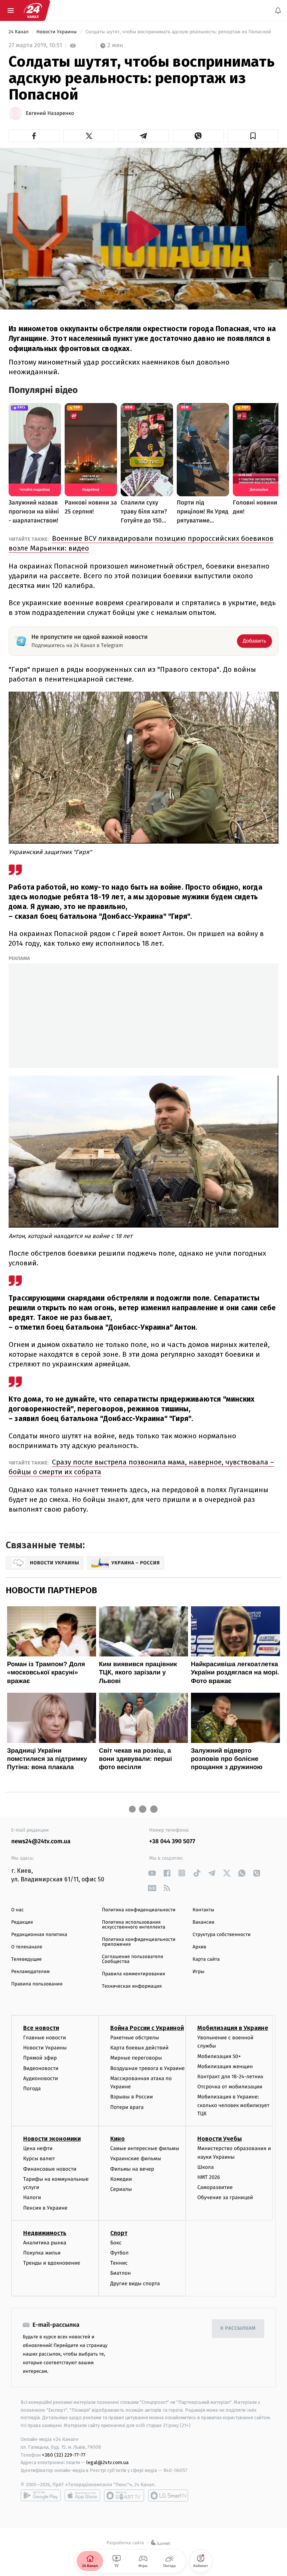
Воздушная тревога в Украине (147, 2068)
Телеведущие (27, 1959)
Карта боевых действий (139, 2048)
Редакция (22, 1922)
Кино (118, 2139)
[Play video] (143, 232)
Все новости (41, 2028)
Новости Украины (57, 32)
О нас (17, 1910)
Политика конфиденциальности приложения (139, 1942)
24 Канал (19, 32)
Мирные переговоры (136, 2058)
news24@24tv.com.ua (41, 1842)
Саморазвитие (215, 2187)
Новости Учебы (220, 2139)
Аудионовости (41, 2078)
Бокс (116, 2243)
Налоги (32, 2198)
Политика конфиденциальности (139, 1910)
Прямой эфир (40, 2058)
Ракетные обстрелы (135, 2038)
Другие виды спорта (135, 2284)
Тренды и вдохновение (52, 2263)
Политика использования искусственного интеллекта (134, 1925)
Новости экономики (52, 2139)
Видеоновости (41, 2068)
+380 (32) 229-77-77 (64, 2455)
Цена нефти (38, 2148)
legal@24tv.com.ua (107, 2462)
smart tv (124, 2496)
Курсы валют (39, 2159)
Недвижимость (45, 2233)
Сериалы (121, 2189)
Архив (199, 1947)
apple (82, 2496)
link (152, 1873)
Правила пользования (37, 1984)
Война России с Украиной (147, 2028)
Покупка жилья (42, 2253)
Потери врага (127, 2107)
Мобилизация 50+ (219, 2056)
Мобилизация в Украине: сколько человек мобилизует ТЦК (233, 2105)
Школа (206, 2167)
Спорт (119, 2233)
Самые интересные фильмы (145, 2148)
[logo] (33, 10)
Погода (32, 2089)
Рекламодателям (30, 1972)
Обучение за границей (225, 2198)
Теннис (119, 2263)
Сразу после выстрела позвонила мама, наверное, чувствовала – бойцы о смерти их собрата (141, 1467)
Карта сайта (206, 1959)
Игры (198, 1972)
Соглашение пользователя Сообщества (133, 1959)
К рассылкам (238, 2328)
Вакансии (203, 1922)
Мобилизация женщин (225, 2066)
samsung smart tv (168, 2496)
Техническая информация (132, 1986)
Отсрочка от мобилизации (230, 2087)
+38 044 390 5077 (172, 1842)
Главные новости (45, 2038)
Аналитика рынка (45, 2243)
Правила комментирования (134, 1974)
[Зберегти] (253, 136)
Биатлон (121, 2273)
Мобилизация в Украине (233, 2028)
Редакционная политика (39, 1935)
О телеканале (27, 1947)
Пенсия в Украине (45, 2208)
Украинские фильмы (136, 2159)
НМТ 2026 (209, 2177)
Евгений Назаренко (50, 113)
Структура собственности (221, 1935)
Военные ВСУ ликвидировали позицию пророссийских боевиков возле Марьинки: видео (141, 543)
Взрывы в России (132, 2097)
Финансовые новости (50, 2169)
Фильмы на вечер (132, 2169)
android (41, 2496)
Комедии (121, 2179)
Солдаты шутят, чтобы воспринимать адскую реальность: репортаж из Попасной (178, 32)
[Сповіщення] (278, 10)
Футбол (119, 2253)
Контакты (203, 1910)
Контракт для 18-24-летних (230, 2077)
